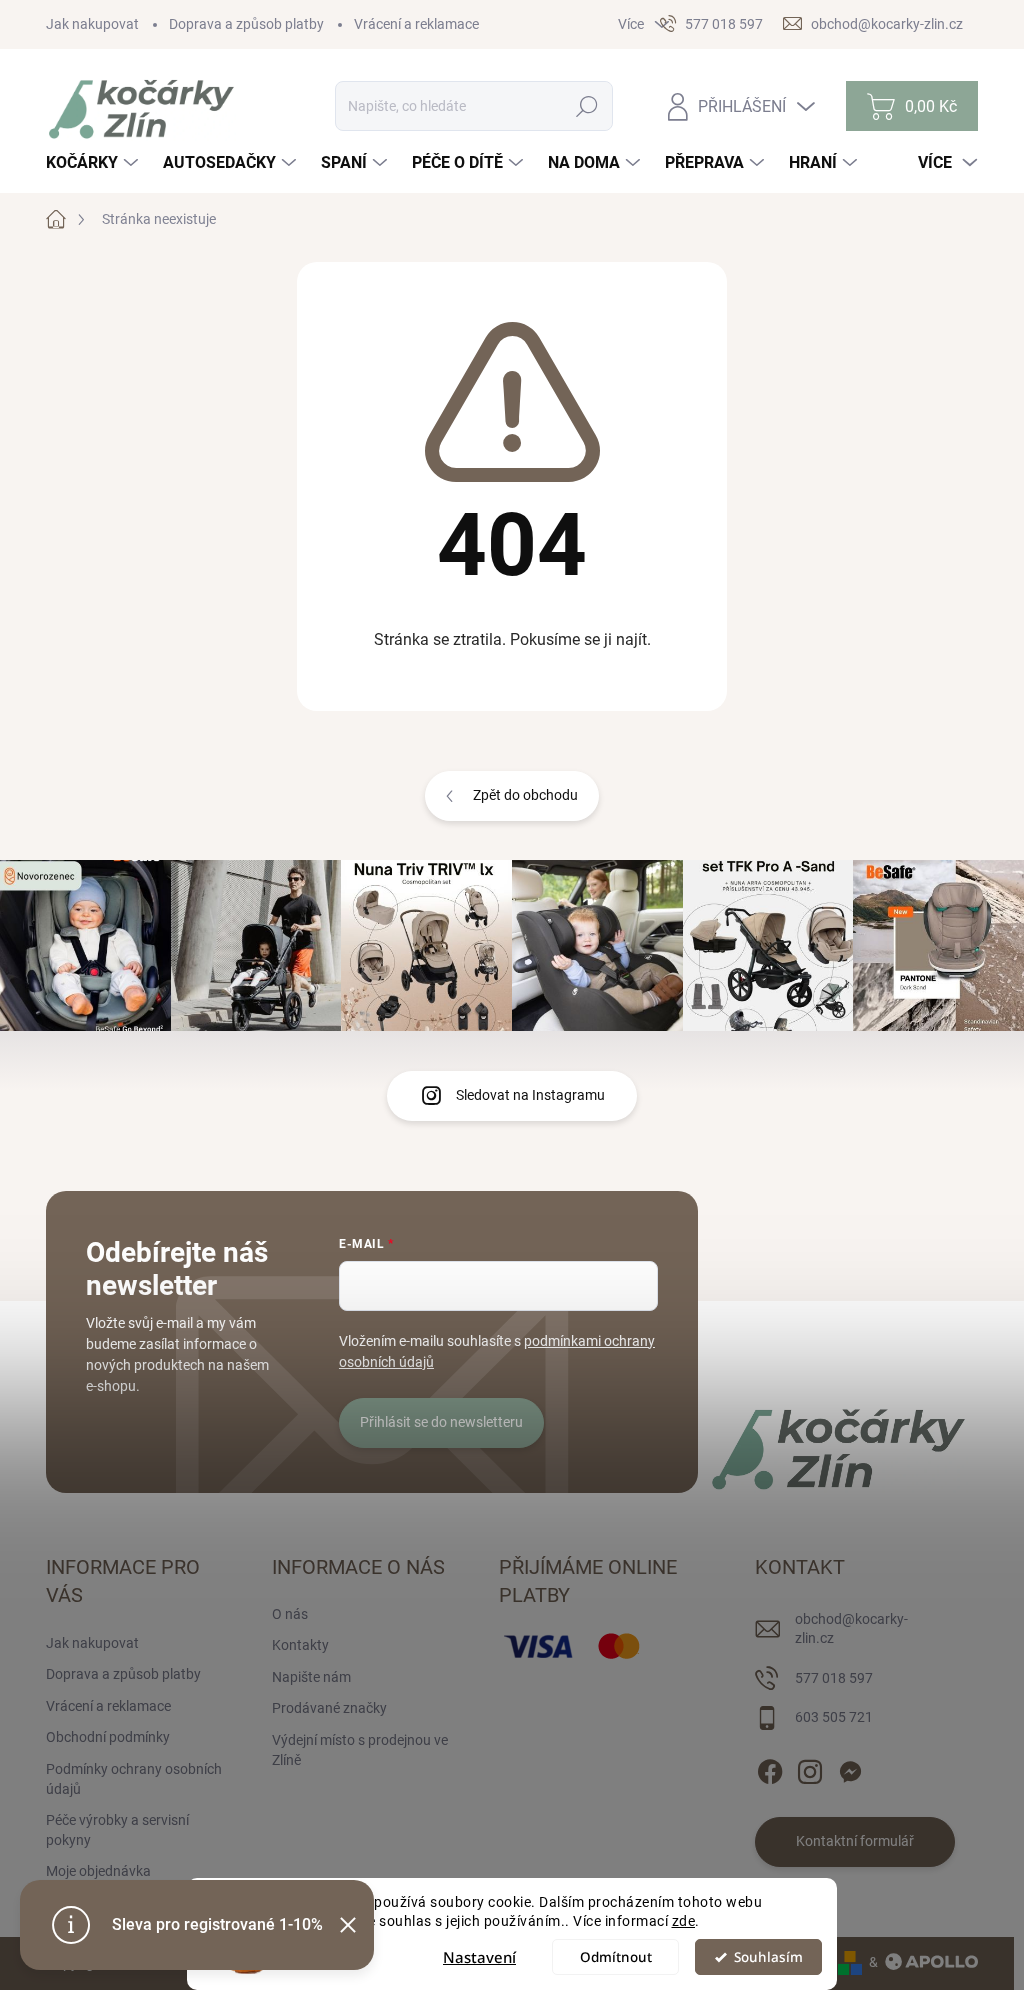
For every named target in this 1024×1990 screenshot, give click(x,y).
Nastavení (479, 1957)
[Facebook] (770, 1768)
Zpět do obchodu (525, 795)
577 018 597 (834, 1678)
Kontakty (300, 1645)
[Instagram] (810, 1768)
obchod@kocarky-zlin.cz (851, 1629)
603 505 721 (834, 1717)
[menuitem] (94, 163)
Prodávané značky (329, 1708)
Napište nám (311, 1677)
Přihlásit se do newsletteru (441, 1422)
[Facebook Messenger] (850, 1768)
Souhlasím (768, 1957)
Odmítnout (616, 1957)
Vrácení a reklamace (416, 24)
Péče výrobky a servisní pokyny (117, 1830)
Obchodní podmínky (108, 1737)
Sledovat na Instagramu (530, 1095)
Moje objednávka (98, 1871)
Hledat (587, 106)
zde (684, 1921)
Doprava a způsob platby (246, 24)
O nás (290, 1614)
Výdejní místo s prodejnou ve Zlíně (360, 1750)
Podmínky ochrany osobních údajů (134, 1779)
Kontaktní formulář (855, 1841)
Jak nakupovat (92, 24)
